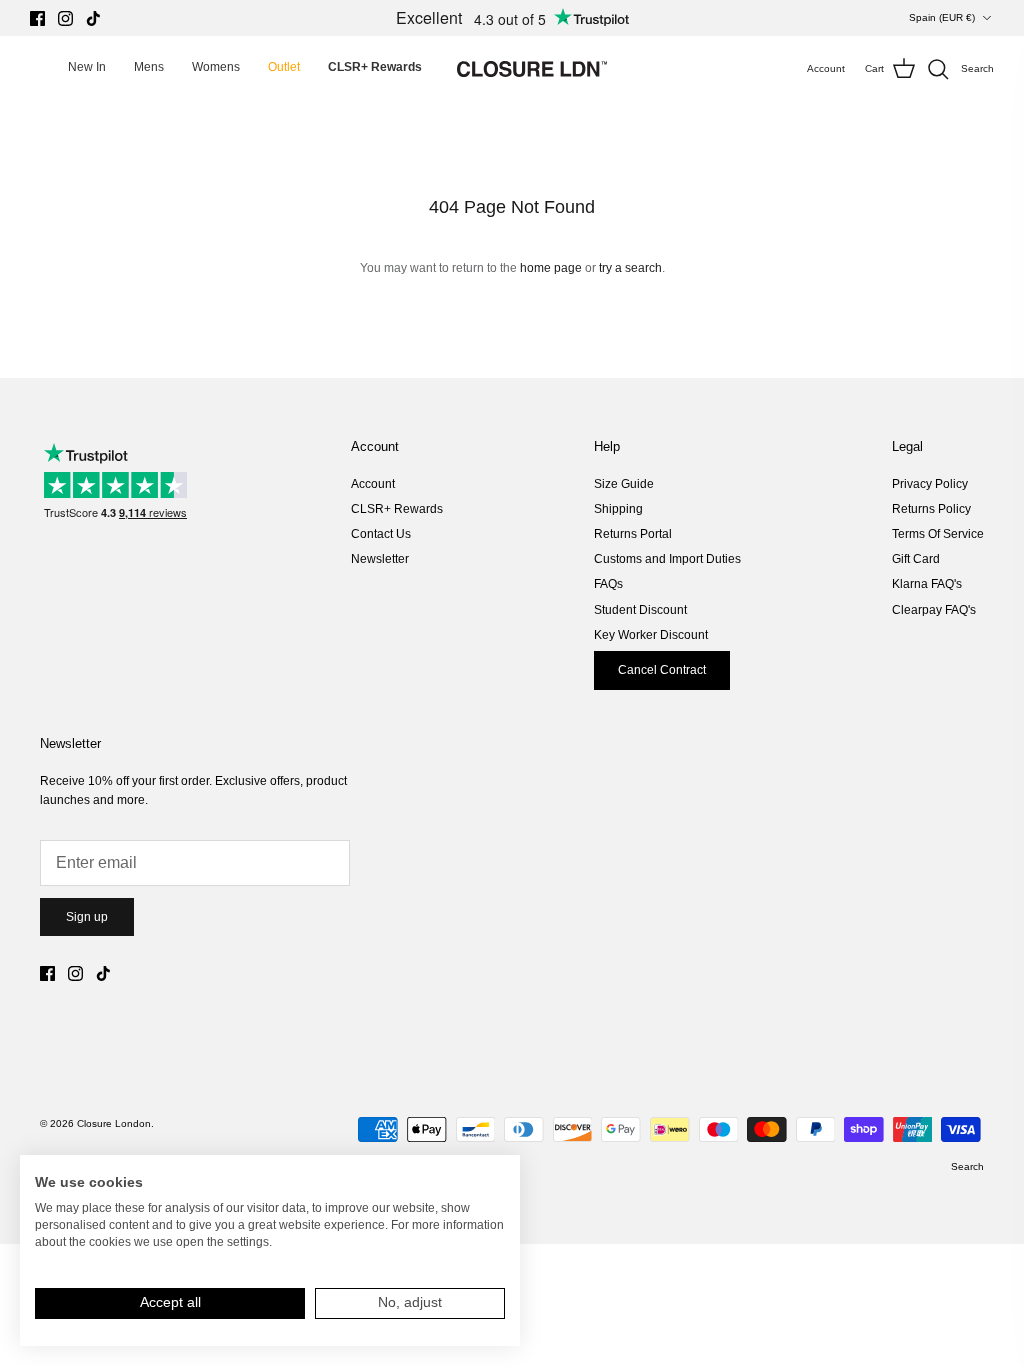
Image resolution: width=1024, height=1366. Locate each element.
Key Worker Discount (651, 635)
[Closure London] (532, 69)
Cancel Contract (662, 670)
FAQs (608, 584)
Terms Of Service (938, 534)
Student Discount (640, 610)
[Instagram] (65, 18)
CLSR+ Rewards (397, 509)
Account (373, 484)
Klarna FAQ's (927, 584)
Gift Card (916, 559)
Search (967, 1166)
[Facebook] (37, 18)
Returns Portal (633, 534)
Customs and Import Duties (667, 559)
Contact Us (381, 534)
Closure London (114, 1123)
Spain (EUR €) (942, 17)
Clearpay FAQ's (934, 610)
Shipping (618, 509)
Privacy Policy (930, 484)
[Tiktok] (93, 18)
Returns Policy (931, 509)
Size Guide (624, 484)
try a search (630, 268)
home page (551, 268)
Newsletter (380, 559)
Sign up (87, 917)
